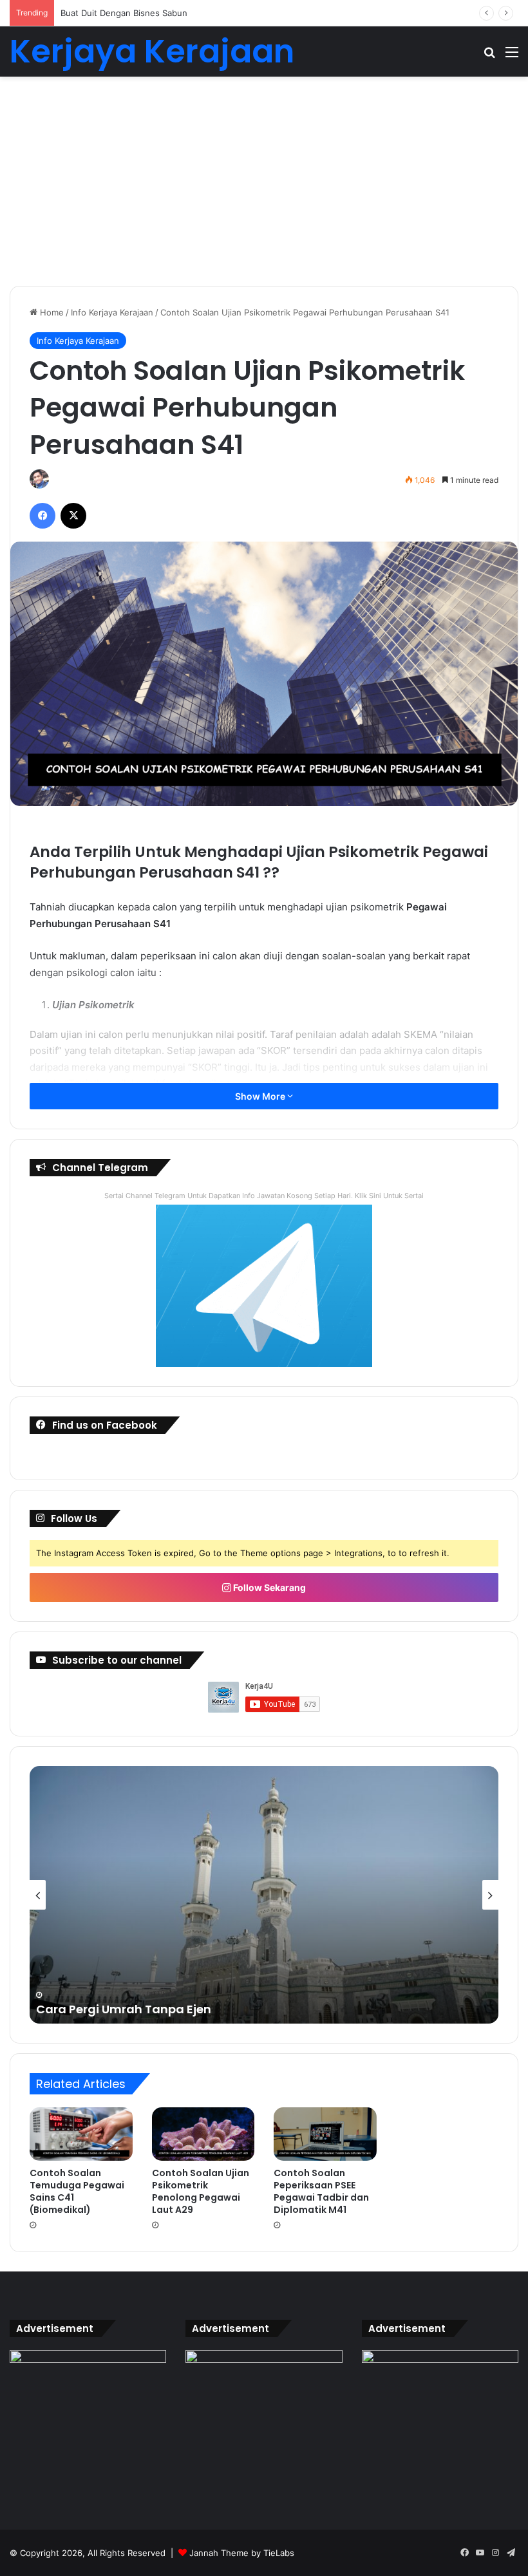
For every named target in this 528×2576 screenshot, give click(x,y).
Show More (261, 1096)
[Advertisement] (264, 186)
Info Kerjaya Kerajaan (112, 312)
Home (51, 312)
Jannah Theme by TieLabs (242, 2553)
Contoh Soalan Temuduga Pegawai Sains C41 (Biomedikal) (77, 2191)
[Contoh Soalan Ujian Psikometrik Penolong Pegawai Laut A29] (203, 2134)
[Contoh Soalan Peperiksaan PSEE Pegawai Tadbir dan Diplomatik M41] (325, 2134)
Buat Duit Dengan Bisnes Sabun (124, 13)
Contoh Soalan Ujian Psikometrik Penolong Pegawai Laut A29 (201, 2191)
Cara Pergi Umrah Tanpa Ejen (124, 2009)
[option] (264, 1895)
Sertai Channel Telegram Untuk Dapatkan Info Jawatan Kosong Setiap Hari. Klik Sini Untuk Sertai (264, 1196)
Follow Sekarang (269, 1587)
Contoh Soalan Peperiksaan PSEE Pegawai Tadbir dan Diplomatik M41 (321, 2191)
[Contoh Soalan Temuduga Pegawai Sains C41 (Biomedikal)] (81, 2134)
